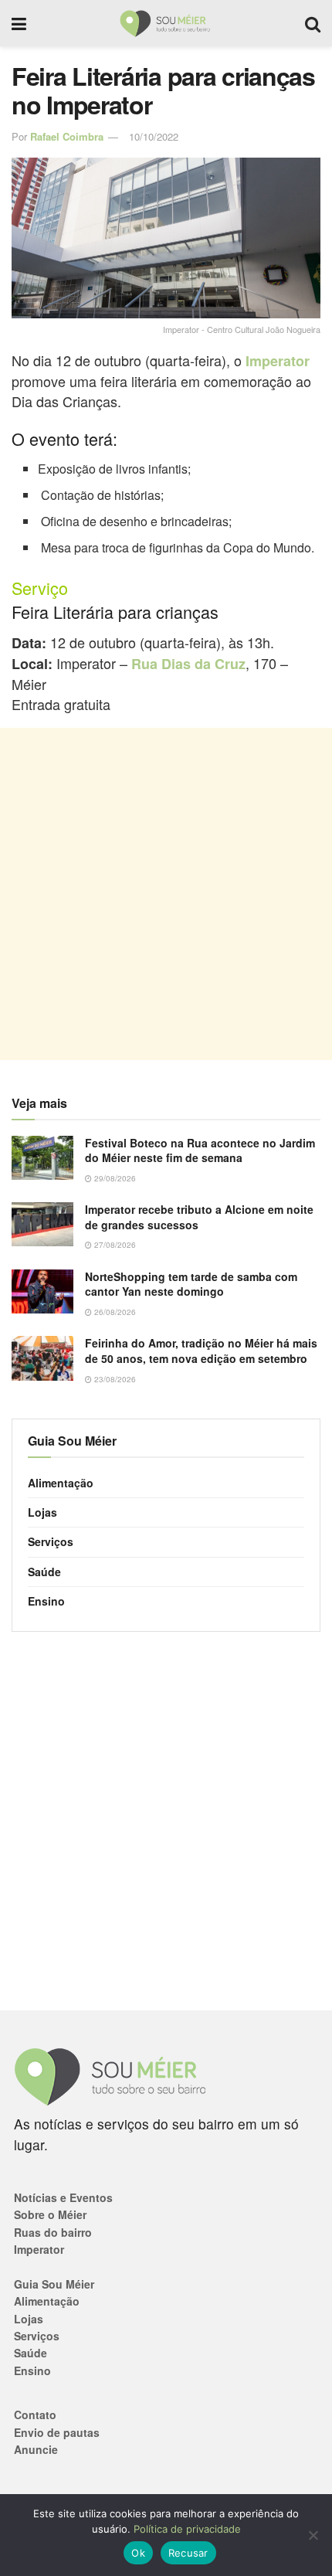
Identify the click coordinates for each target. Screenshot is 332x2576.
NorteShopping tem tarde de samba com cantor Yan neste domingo (191, 1284)
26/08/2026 (114, 1312)
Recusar (188, 2553)
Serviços (51, 1541)
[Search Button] (313, 23)
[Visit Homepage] (166, 23)
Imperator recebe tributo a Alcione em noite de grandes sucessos (199, 1217)
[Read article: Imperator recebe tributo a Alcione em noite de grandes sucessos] (42, 1224)
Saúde (44, 1572)
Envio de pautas (57, 2432)
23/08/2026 (114, 1379)
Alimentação (61, 1483)
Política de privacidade (187, 2529)
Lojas (42, 1512)
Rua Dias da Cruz (188, 664)
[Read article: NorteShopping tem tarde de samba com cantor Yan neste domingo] (42, 1291)
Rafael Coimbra (67, 136)
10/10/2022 (154, 136)
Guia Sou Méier (54, 2284)
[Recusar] (313, 2535)
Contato (35, 2415)
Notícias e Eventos (63, 2197)
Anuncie (36, 2449)
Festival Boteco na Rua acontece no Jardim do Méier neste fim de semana (200, 1150)
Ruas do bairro (53, 2232)
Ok (138, 2553)
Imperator (278, 361)
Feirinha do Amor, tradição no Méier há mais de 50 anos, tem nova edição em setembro (201, 1351)
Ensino (46, 1601)
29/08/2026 (114, 1178)
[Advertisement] (166, 894)
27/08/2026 (114, 1245)
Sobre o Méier (50, 2214)
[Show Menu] (19, 23)
